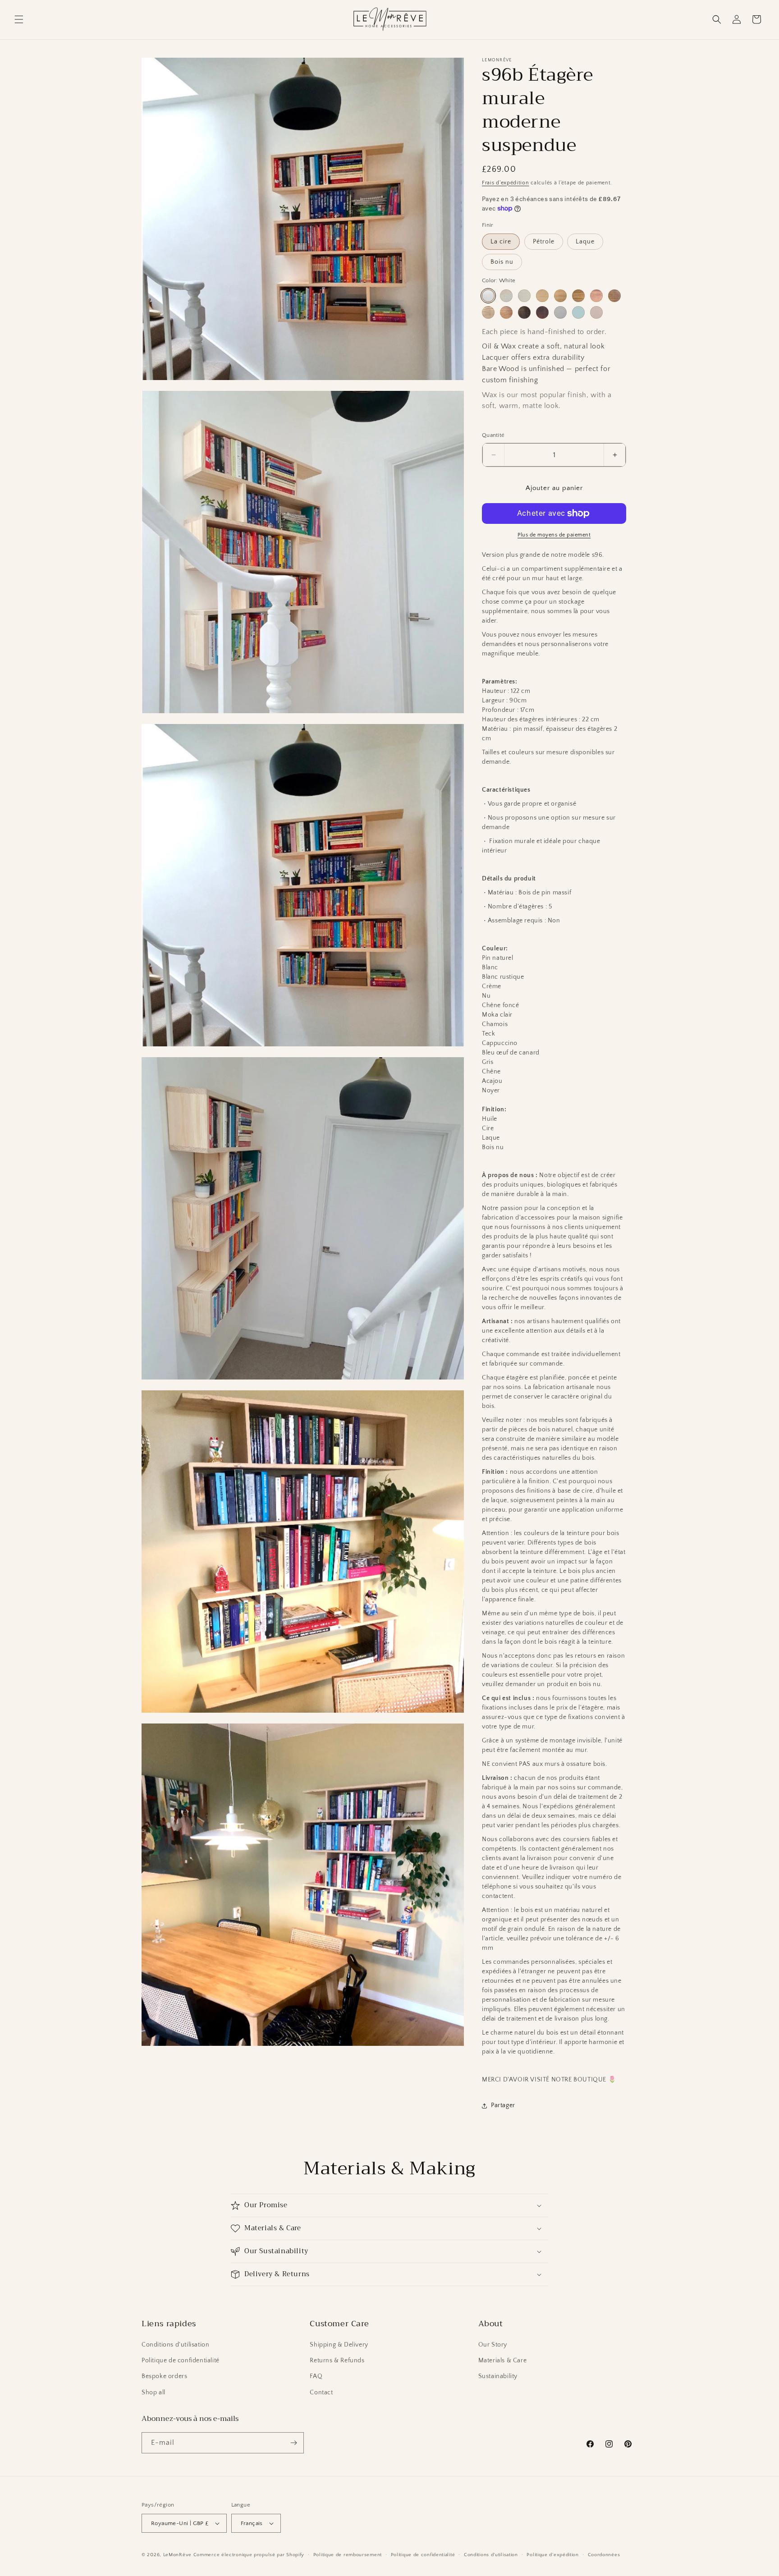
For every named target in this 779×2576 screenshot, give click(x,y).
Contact (321, 2393)
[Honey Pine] (542, 296)
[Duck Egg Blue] (578, 312)
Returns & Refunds (337, 2361)
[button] (19, 19)
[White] (488, 296)
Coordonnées (604, 2555)
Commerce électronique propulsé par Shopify (249, 2555)
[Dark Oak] (578, 296)
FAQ (316, 2376)
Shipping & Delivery (339, 2345)
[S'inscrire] (293, 2443)
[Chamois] (614, 296)
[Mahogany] (542, 312)
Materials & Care (503, 2361)
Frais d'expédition (506, 183)
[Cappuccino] (506, 312)
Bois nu (502, 262)
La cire (501, 242)
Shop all (154, 2393)
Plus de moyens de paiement (554, 535)
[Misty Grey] (560, 312)
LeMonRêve (178, 2555)
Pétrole (544, 242)
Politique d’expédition (552, 2555)
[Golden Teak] (596, 296)
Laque (585, 242)
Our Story (493, 2345)
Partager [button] (503, 2105)
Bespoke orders (164, 2376)
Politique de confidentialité (181, 2361)
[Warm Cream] (524, 296)
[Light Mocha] (488, 312)
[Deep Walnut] (524, 312)
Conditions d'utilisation (175, 2345)
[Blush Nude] (596, 312)
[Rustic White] (506, 296)
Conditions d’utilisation (491, 2555)
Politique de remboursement (348, 2555)
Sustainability (498, 2376)
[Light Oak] (560, 296)
